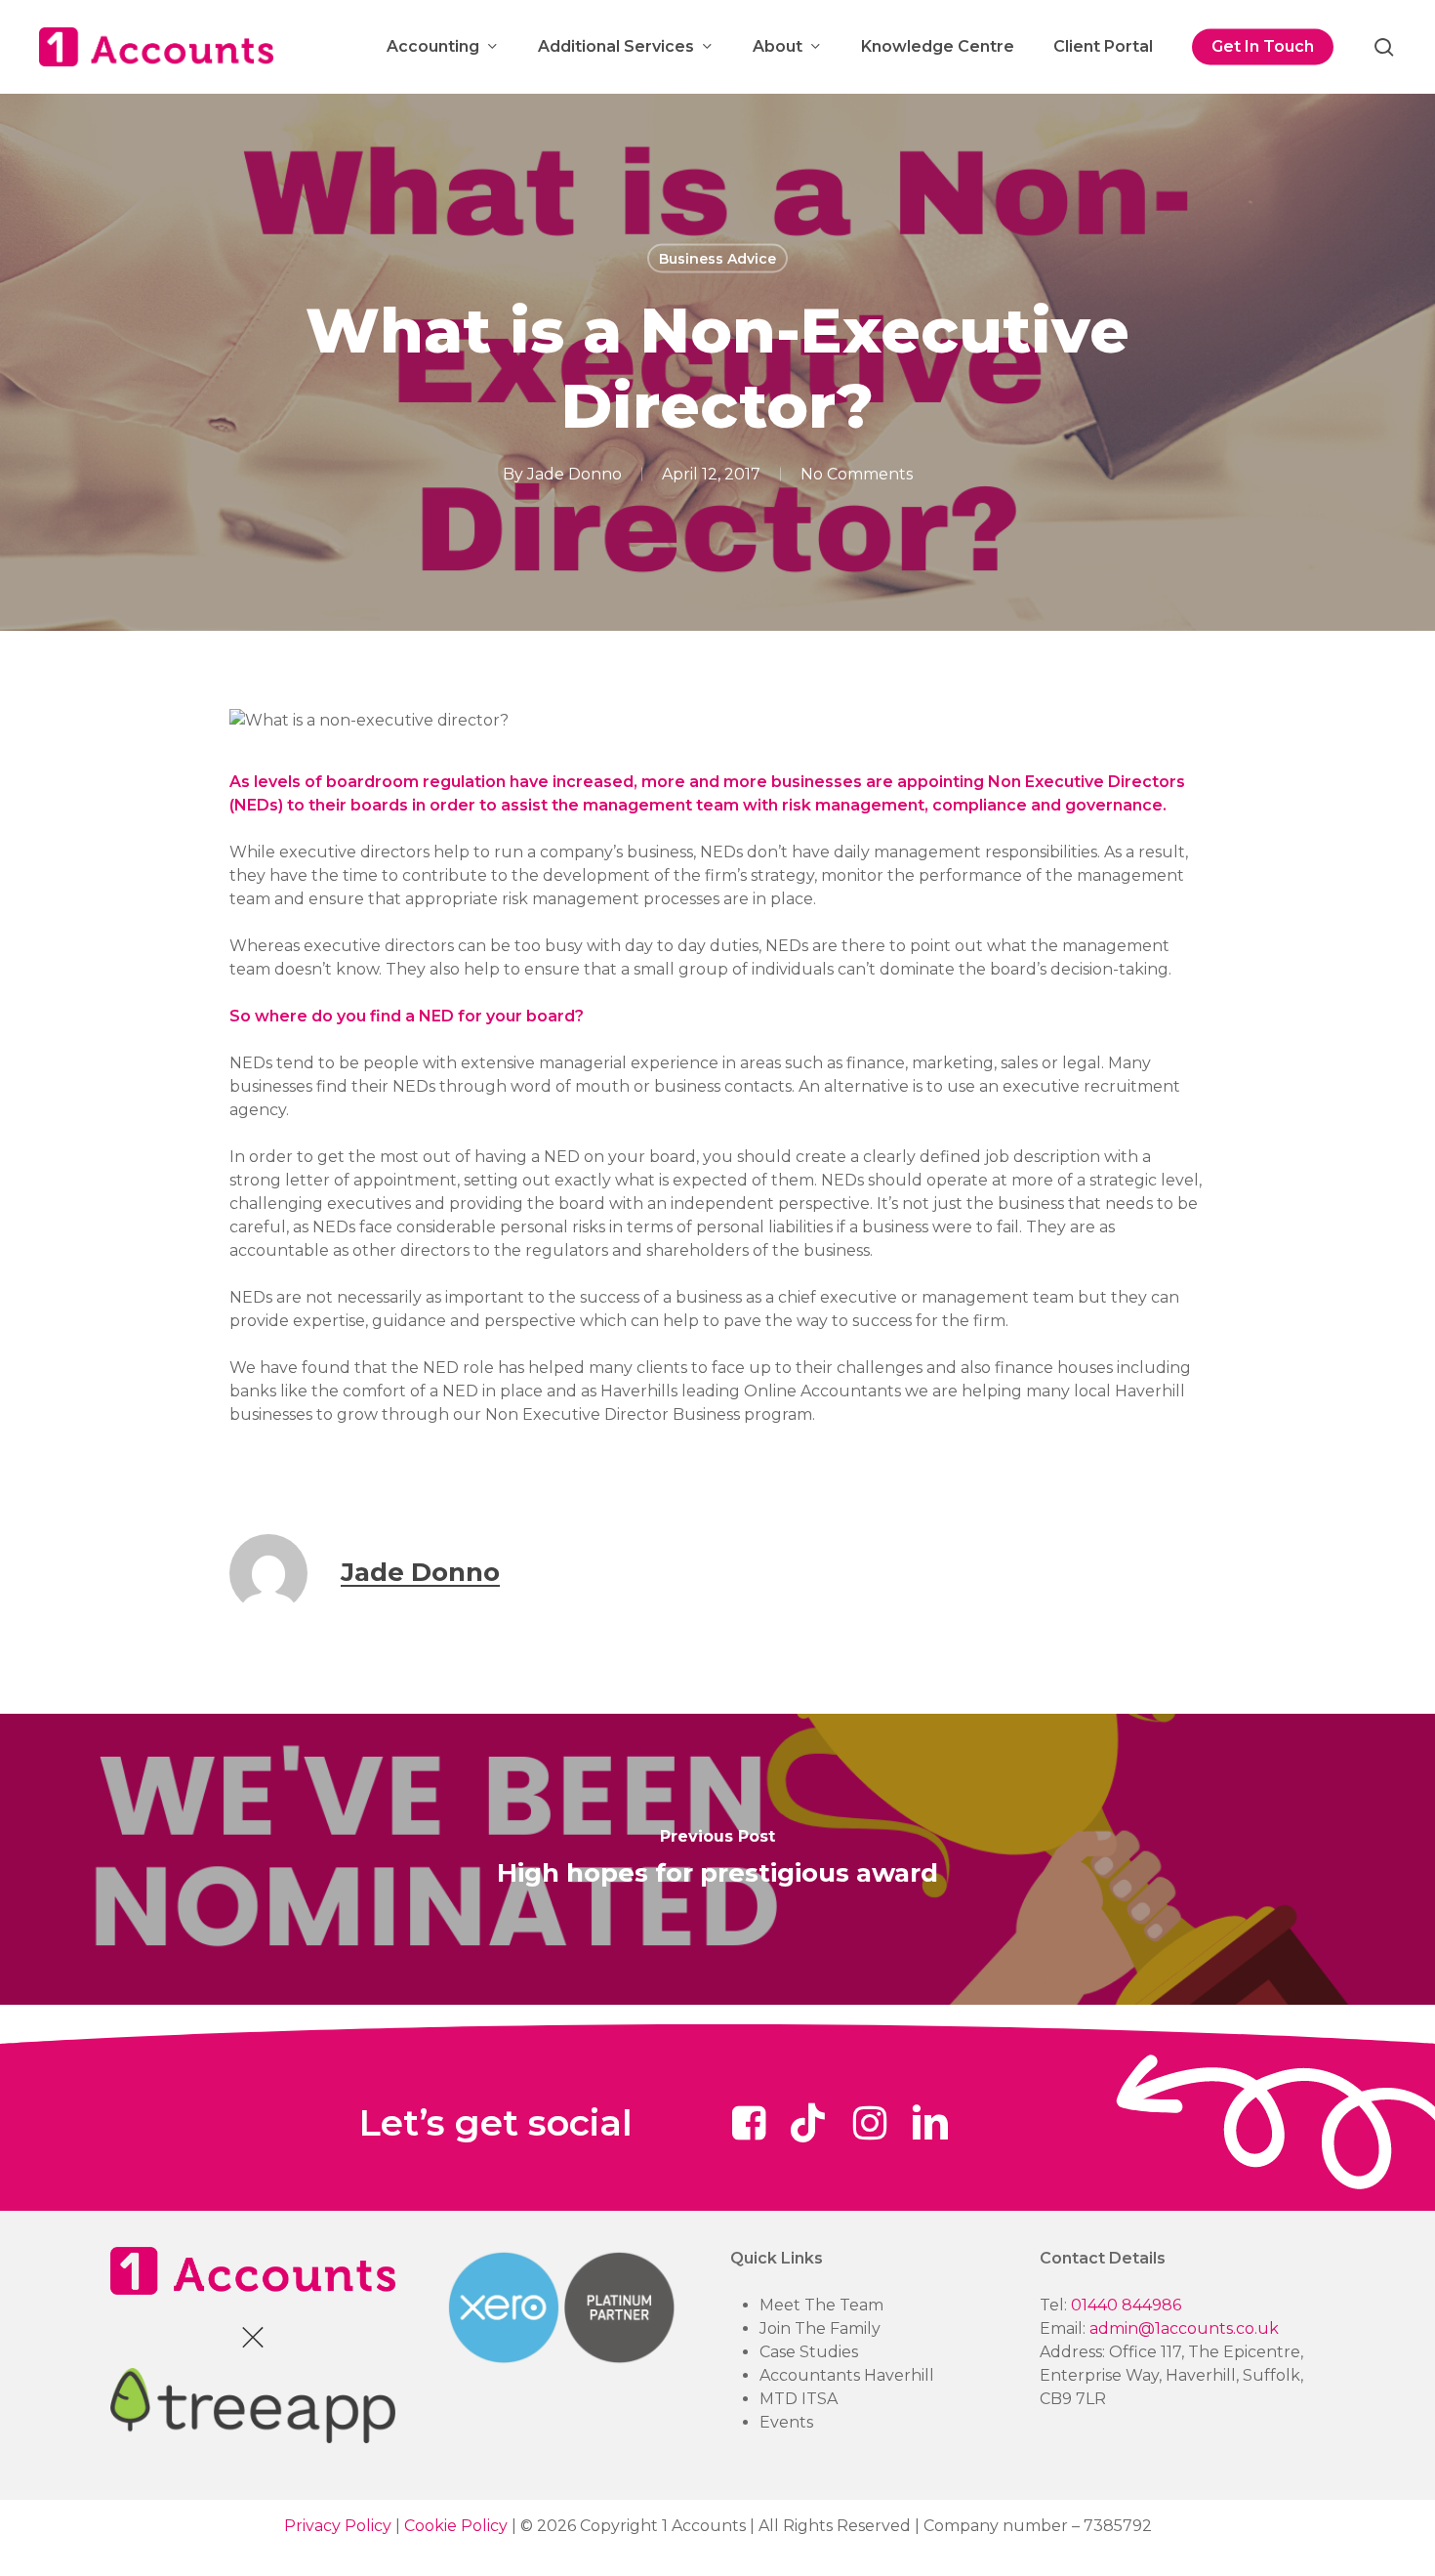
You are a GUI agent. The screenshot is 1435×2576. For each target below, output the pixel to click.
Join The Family (820, 2328)
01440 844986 (1126, 2305)
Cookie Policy (456, 2526)
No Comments (857, 474)
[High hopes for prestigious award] (717, 1860)
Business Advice (717, 259)
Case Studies (809, 2352)
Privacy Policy (338, 2526)
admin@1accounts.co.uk (1184, 2328)
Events (786, 2422)
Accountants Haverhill (847, 2375)
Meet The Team (821, 2305)
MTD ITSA (799, 2399)
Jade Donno (574, 474)
